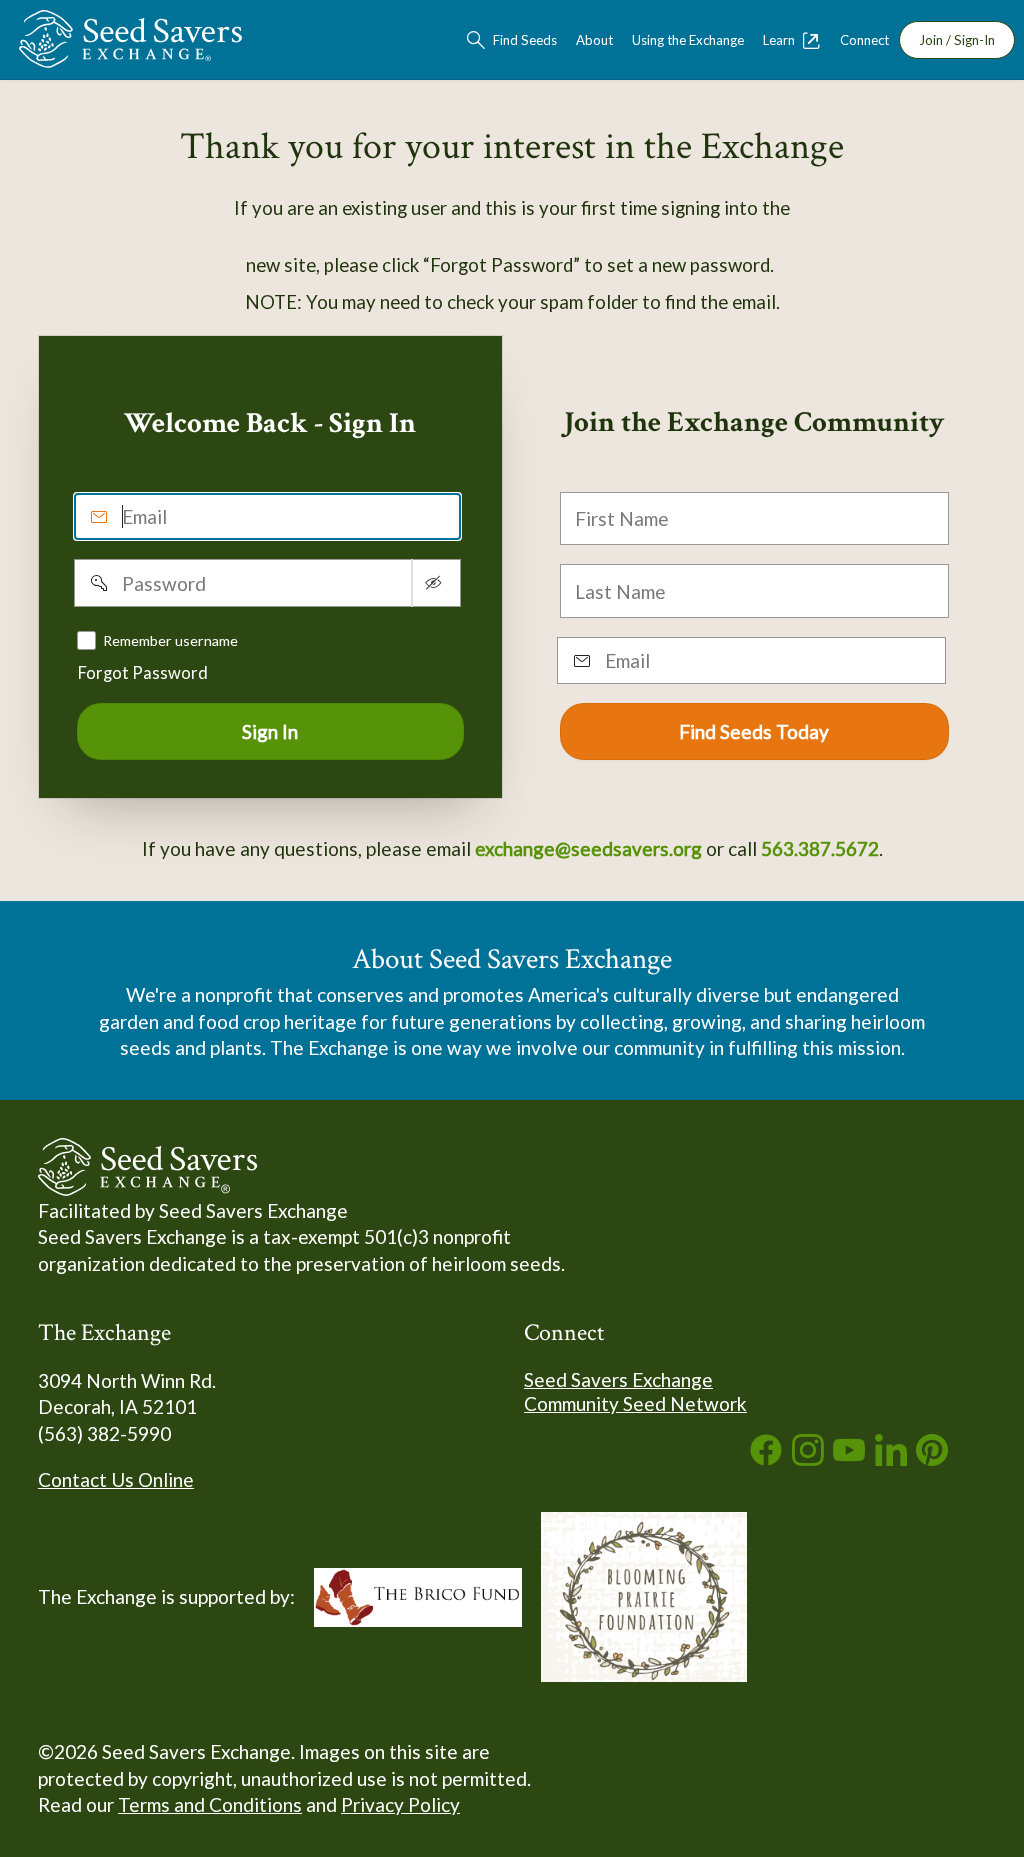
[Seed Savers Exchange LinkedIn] (891, 1458)
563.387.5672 (820, 848)
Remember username (170, 639)
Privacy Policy (400, 1804)
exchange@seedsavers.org (588, 848)
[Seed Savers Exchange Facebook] (766, 1458)
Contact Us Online (116, 1479)
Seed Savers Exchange (618, 1379)
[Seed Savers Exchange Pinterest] (932, 1458)
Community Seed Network (635, 1403)
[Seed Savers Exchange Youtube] (849, 1458)
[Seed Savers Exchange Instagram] (808, 1458)
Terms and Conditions (210, 1804)
